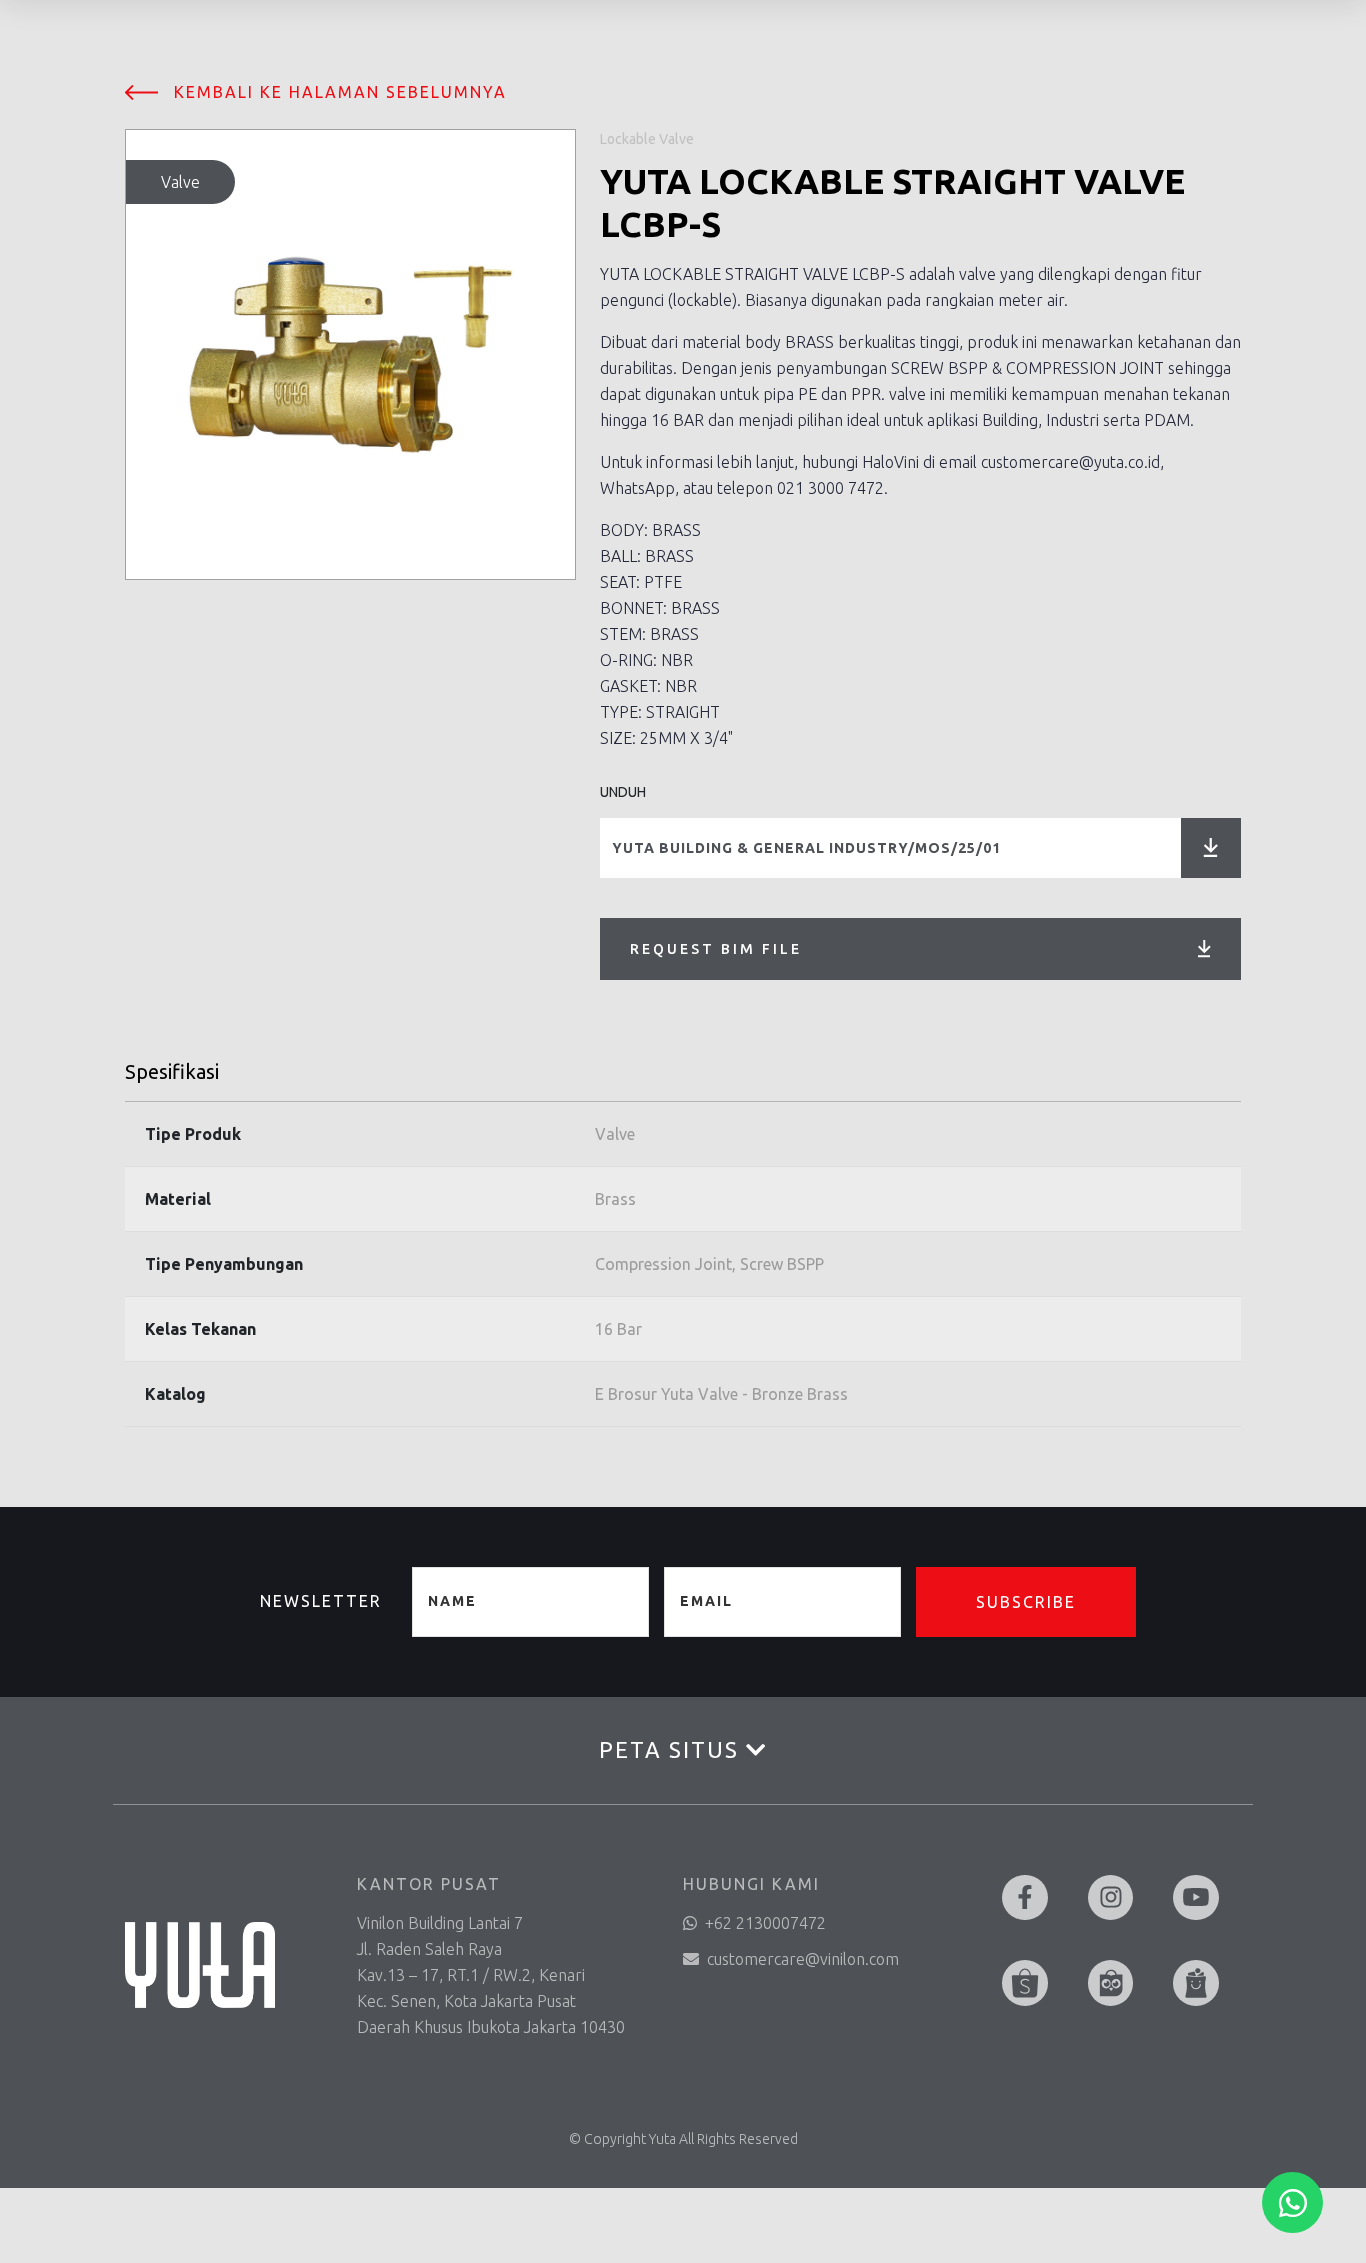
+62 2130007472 (765, 1923)
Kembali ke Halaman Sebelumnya (340, 92)
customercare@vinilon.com (803, 1959)
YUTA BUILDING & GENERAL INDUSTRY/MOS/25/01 (806, 848)
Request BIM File (716, 949)
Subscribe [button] (1026, 1602)
